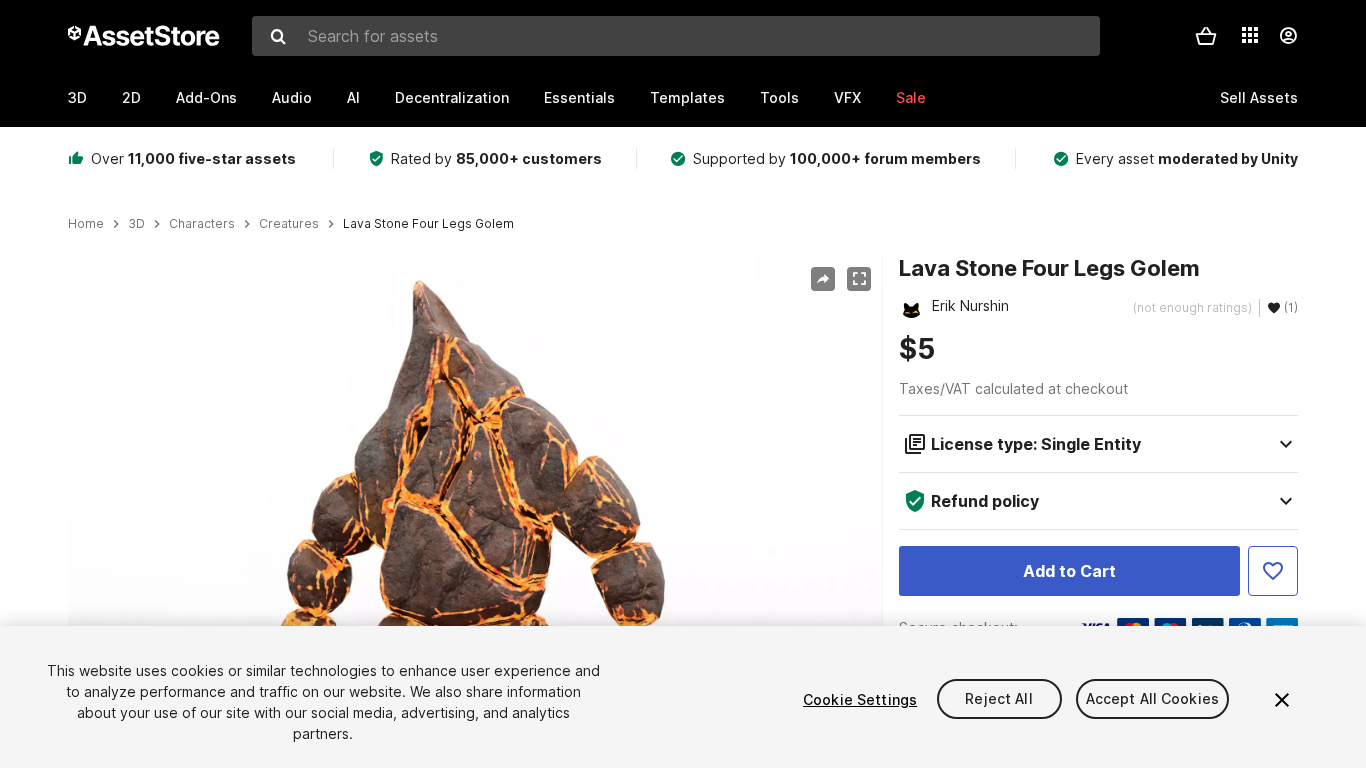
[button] (1206, 36)
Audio (292, 97)
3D (77, 97)
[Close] (1282, 700)
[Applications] (1250, 35)
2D (131, 97)
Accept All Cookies (1153, 699)
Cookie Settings (860, 699)
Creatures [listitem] (289, 224)
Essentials (579, 97)
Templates (687, 97)
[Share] (823, 279)
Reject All (998, 699)
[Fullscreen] (859, 279)
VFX (847, 97)
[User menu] (1288, 36)
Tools (779, 97)
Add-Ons (206, 97)
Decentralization (452, 97)
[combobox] (676, 36)
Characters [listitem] (202, 224)
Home (86, 224)
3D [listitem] (136, 224)
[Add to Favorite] (1273, 571)
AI (353, 97)
